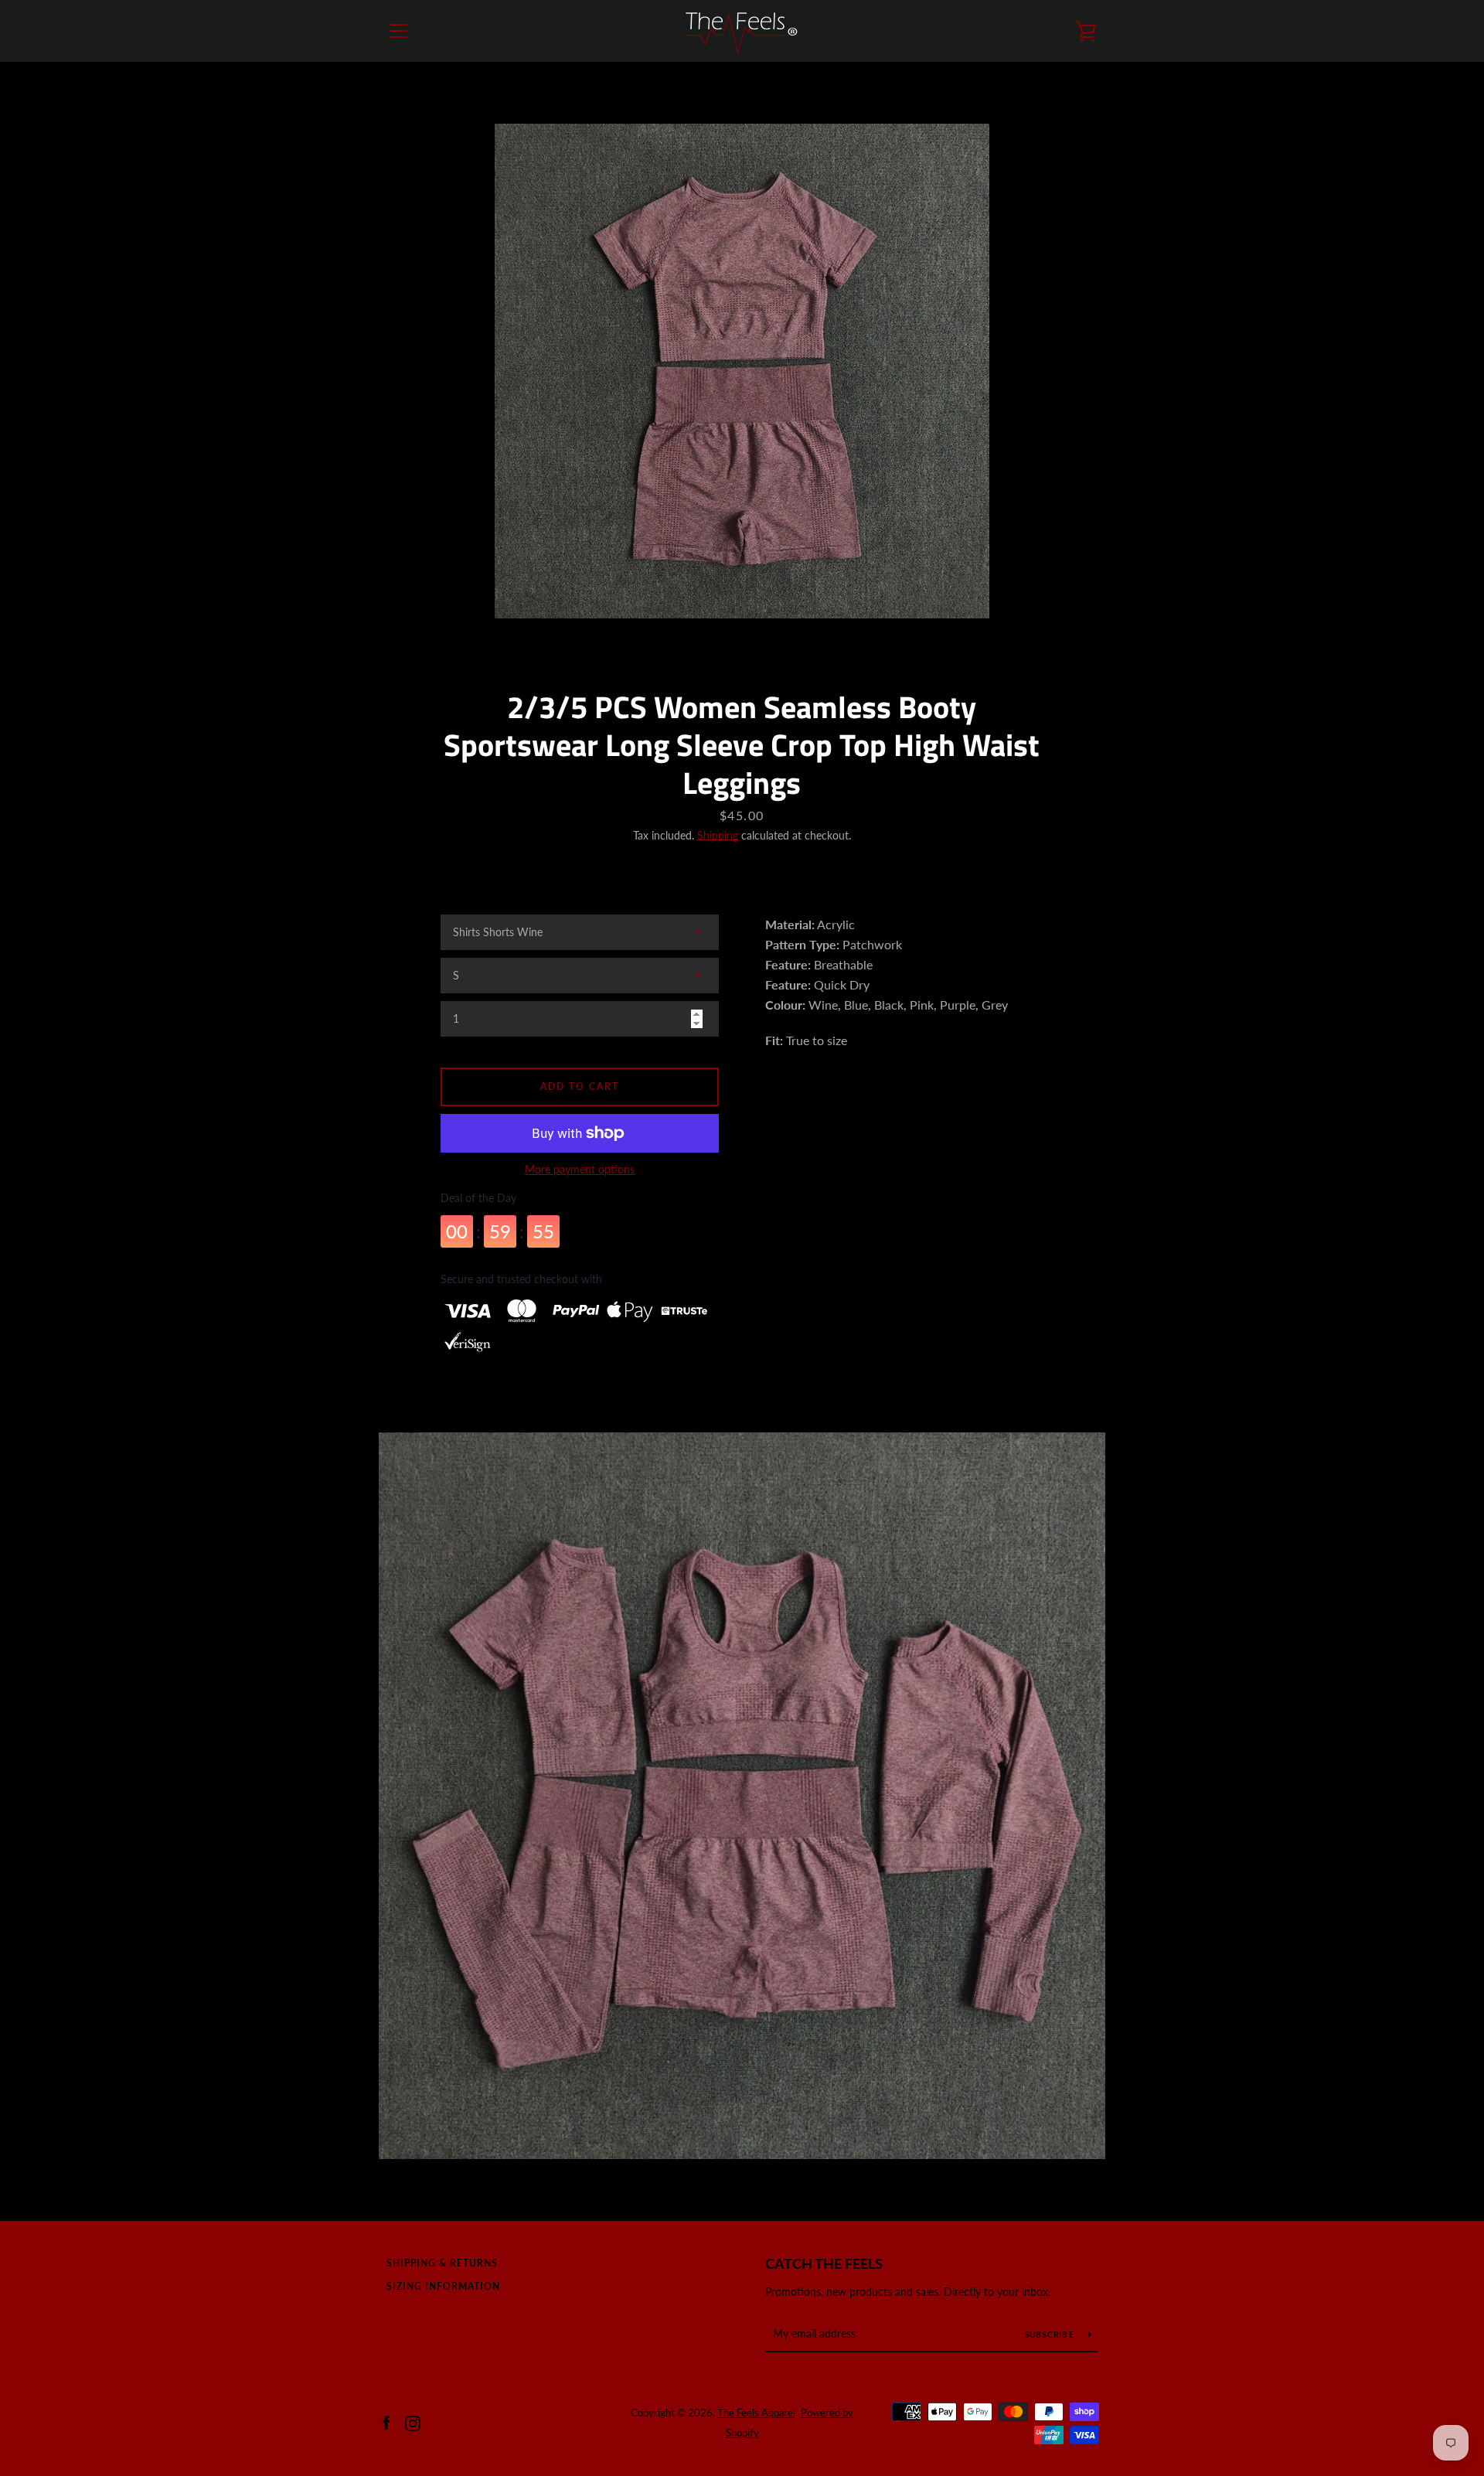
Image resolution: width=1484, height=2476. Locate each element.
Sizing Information (443, 2286)
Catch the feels (824, 2263)
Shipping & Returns (442, 2263)
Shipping (718, 835)
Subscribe (1051, 2335)
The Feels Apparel (756, 2413)
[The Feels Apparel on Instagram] (413, 2422)
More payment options (580, 1169)
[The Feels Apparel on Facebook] (386, 2422)
